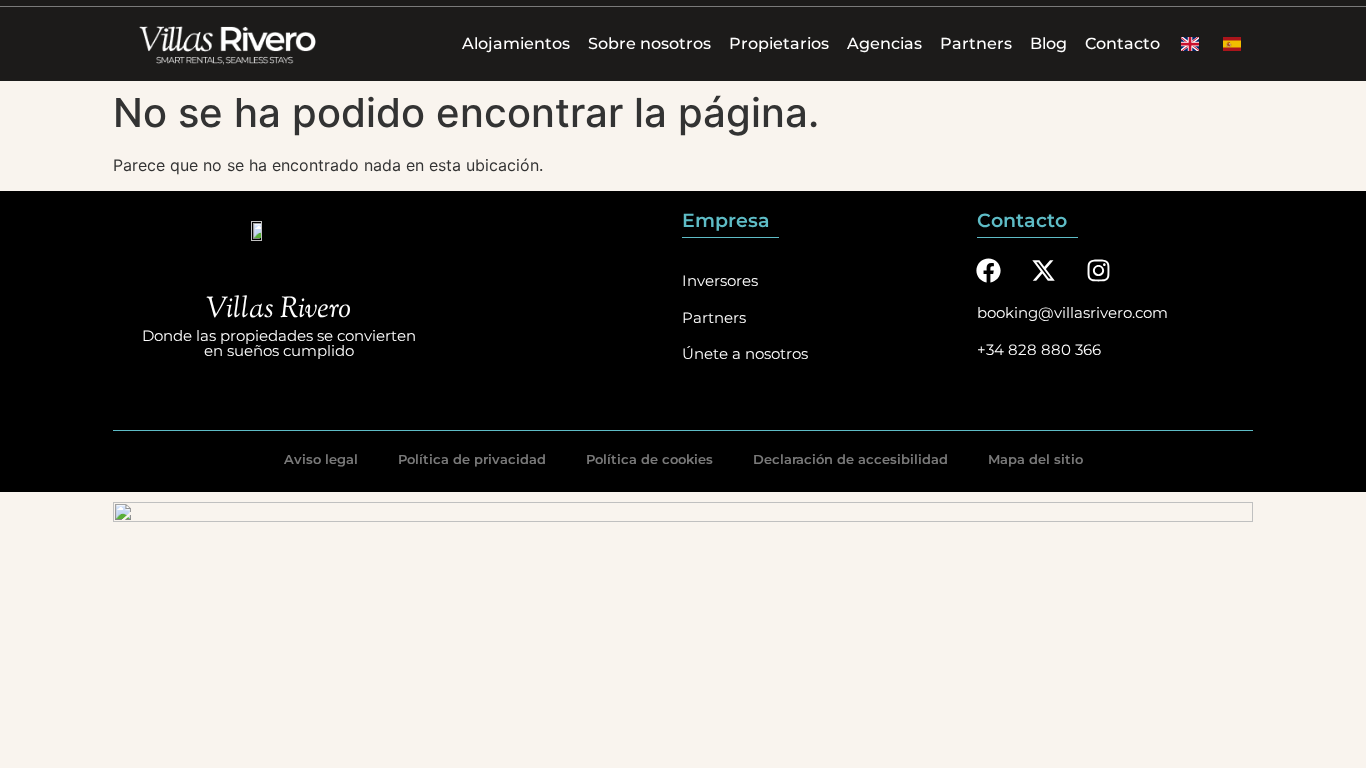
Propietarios (779, 43)
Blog (1048, 43)
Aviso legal (321, 459)
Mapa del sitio (1035, 459)
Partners (976, 43)
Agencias (884, 43)
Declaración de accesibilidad (850, 459)
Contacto (1122, 43)
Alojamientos (516, 43)
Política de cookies (649, 459)
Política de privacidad (472, 459)
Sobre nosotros (649, 43)
